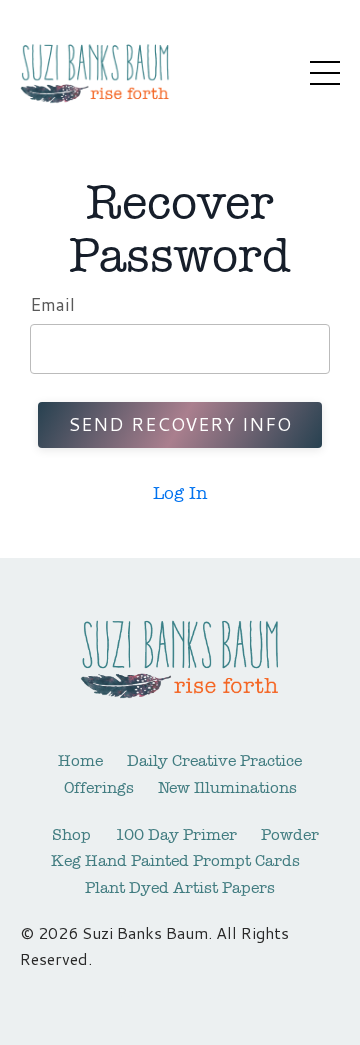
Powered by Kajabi (180, 993)
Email (52, 304)
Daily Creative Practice (214, 760)
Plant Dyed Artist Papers (180, 887)
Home (80, 760)
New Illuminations (227, 787)
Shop (71, 834)
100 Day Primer (176, 834)
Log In (180, 493)
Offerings (99, 787)
